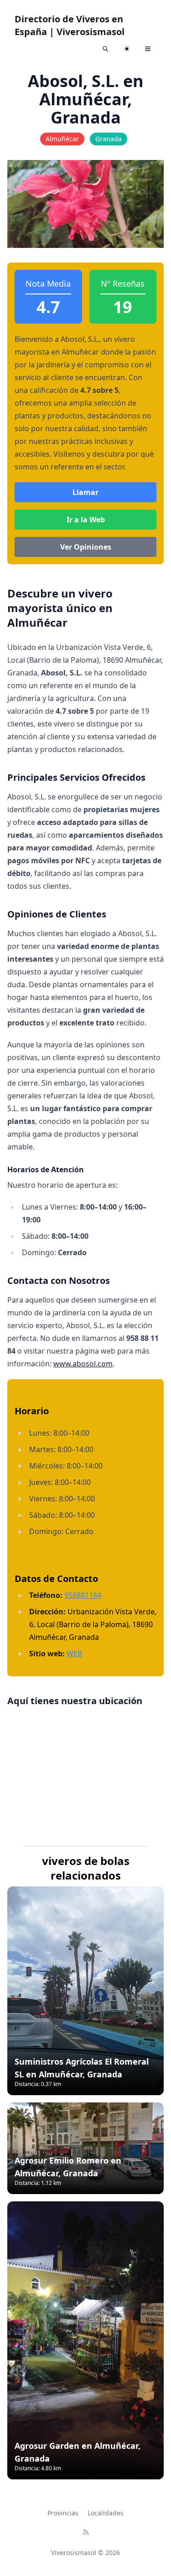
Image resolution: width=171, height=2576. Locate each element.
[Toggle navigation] (148, 49)
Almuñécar (62, 139)
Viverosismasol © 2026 (85, 2553)
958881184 (83, 1595)
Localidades (106, 2513)
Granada (109, 139)
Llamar (85, 492)
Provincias (63, 2513)
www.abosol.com (83, 1364)
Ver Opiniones (86, 547)
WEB (74, 1654)
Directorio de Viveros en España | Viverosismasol (70, 25)
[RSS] (86, 2532)
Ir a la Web (86, 520)
